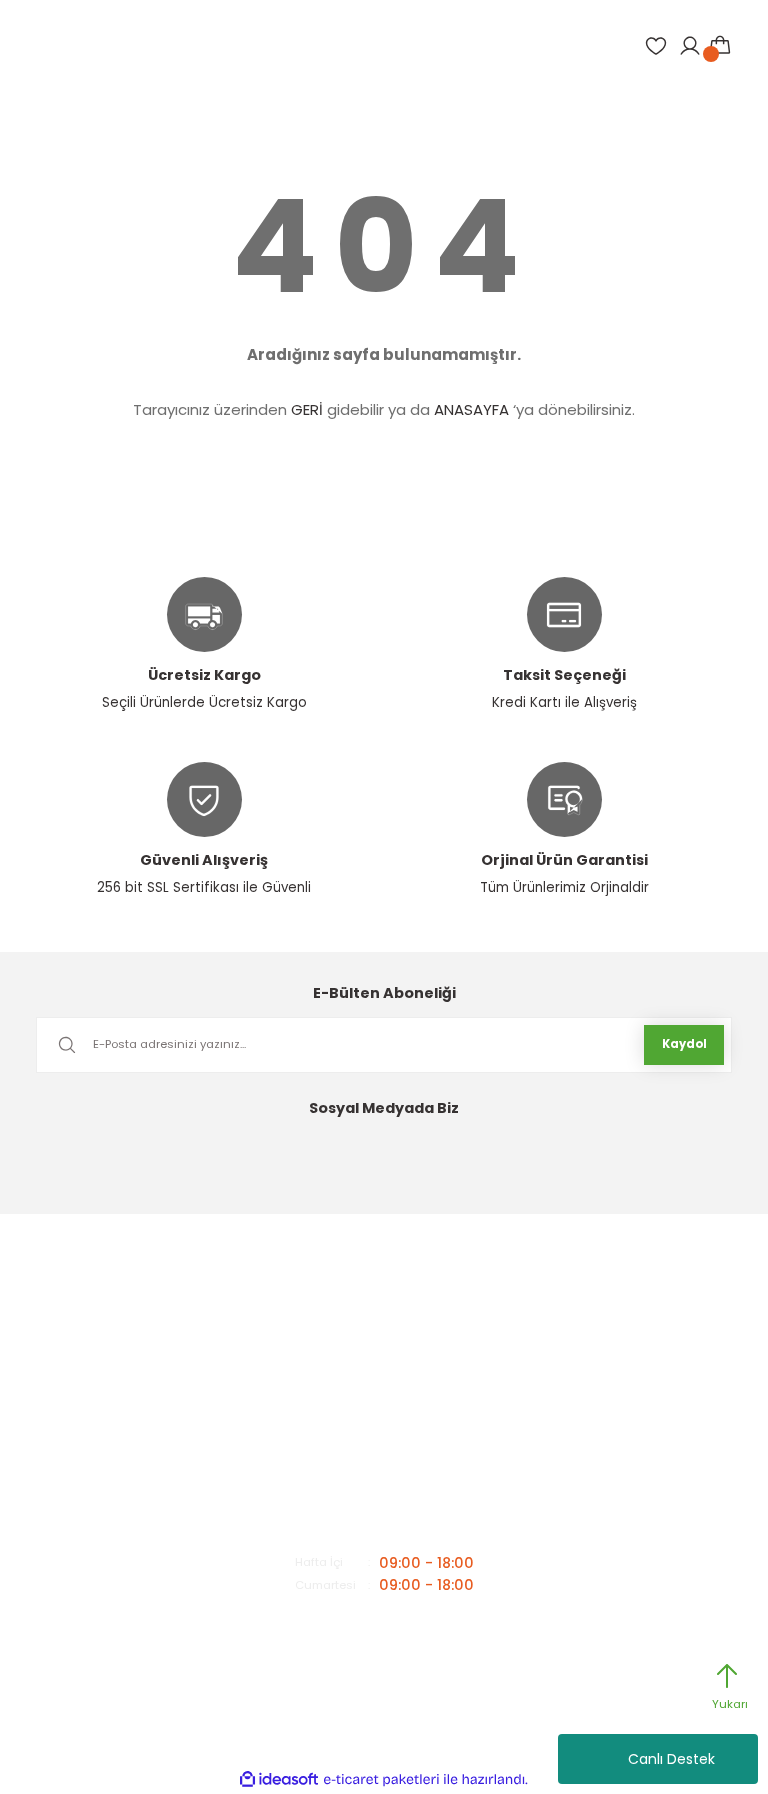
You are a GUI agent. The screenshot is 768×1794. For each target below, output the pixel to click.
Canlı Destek (671, 1759)
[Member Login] (690, 46)
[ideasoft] (279, 1780)
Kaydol (684, 1044)
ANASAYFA (471, 409)
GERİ (307, 409)
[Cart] (720, 46)
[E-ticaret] (381, 1779)
